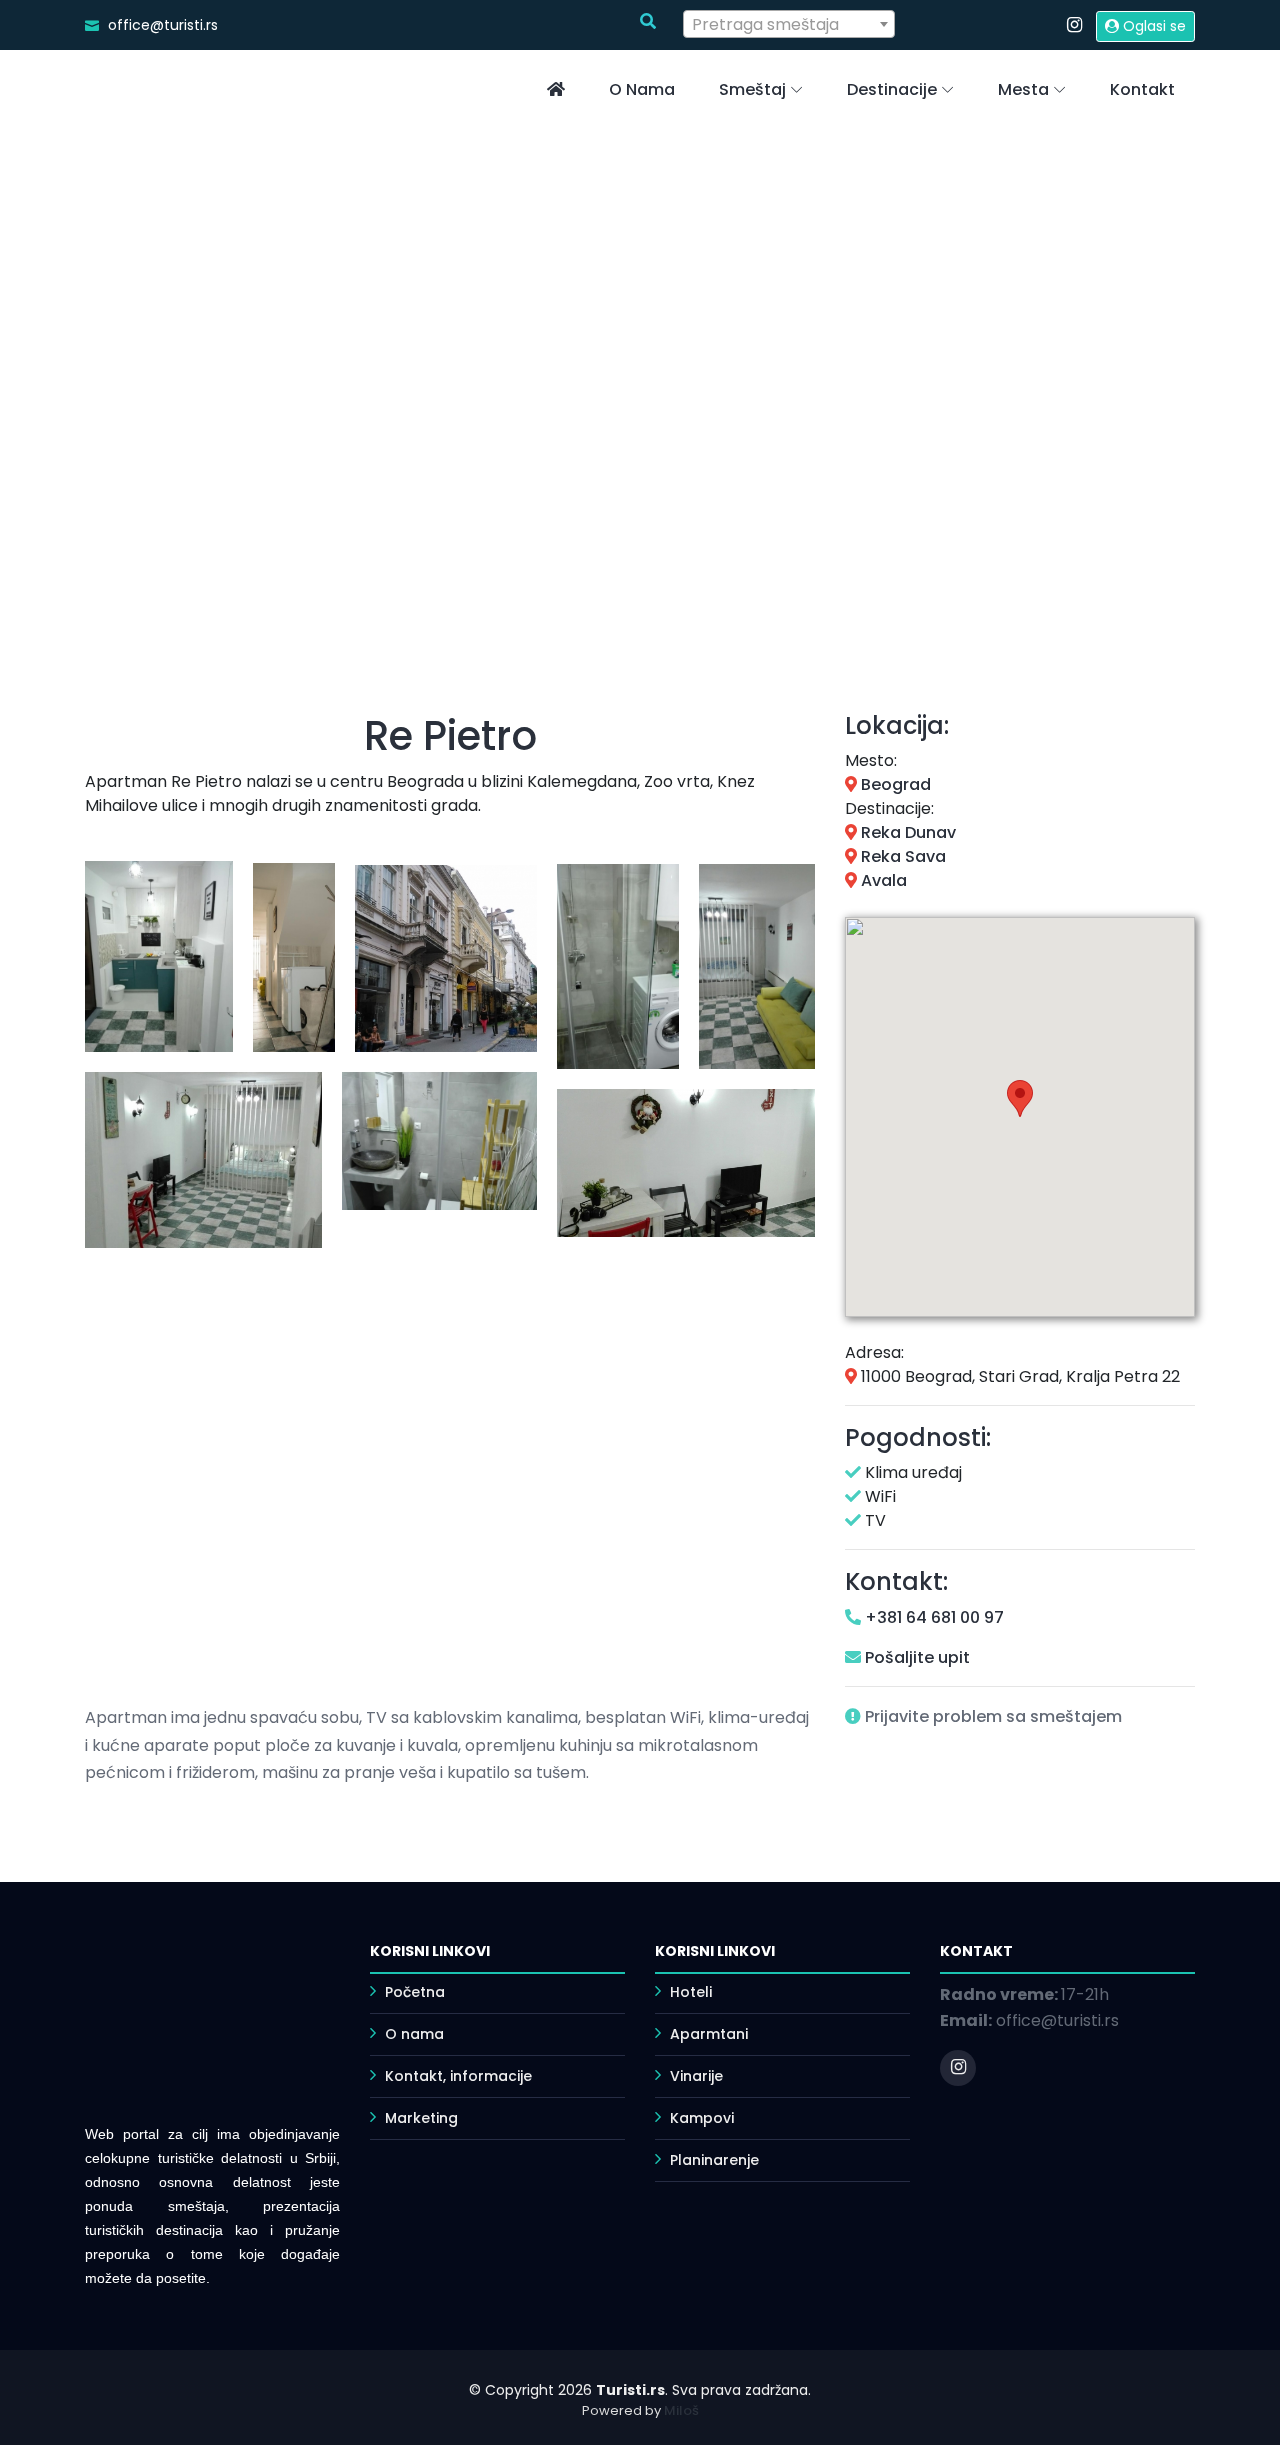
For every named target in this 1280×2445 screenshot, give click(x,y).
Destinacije (892, 89)
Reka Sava (901, 856)
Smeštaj (752, 89)
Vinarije (696, 2076)
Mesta (1023, 89)
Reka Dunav (906, 832)
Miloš (681, 2410)
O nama (642, 89)
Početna (415, 1992)
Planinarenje (714, 2160)
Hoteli (691, 1992)
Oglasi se (1152, 26)
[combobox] (789, 24)
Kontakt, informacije (458, 2076)
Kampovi (702, 2118)
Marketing (421, 2118)
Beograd (894, 784)
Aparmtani (709, 2034)
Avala (882, 880)
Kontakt (1142, 89)
